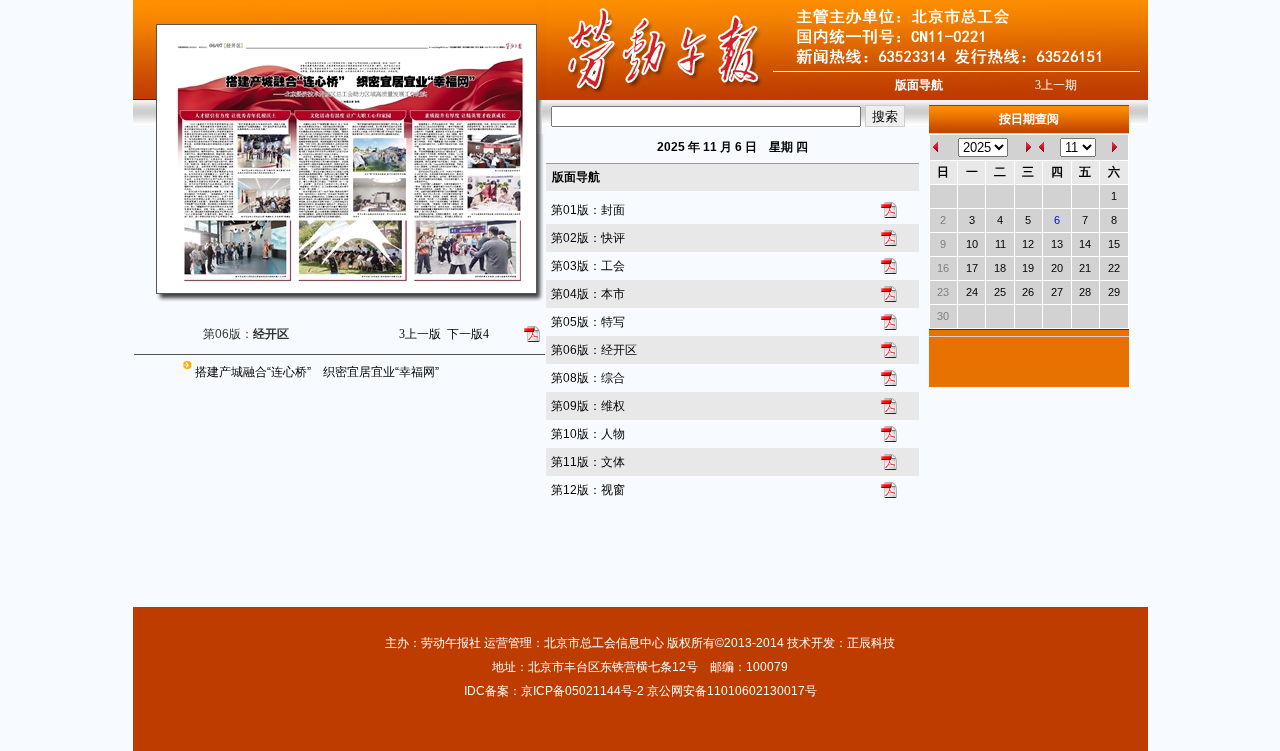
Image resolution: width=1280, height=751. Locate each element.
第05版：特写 (588, 322)
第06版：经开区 (594, 350)
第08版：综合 (588, 378)
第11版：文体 (588, 462)
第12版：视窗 (588, 490)
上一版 (420, 334)
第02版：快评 (588, 238)
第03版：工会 (588, 266)
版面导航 (919, 85)
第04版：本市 (588, 294)
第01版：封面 (588, 210)
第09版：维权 (588, 406)
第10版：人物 (588, 434)
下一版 (468, 334)
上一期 (1056, 85)
